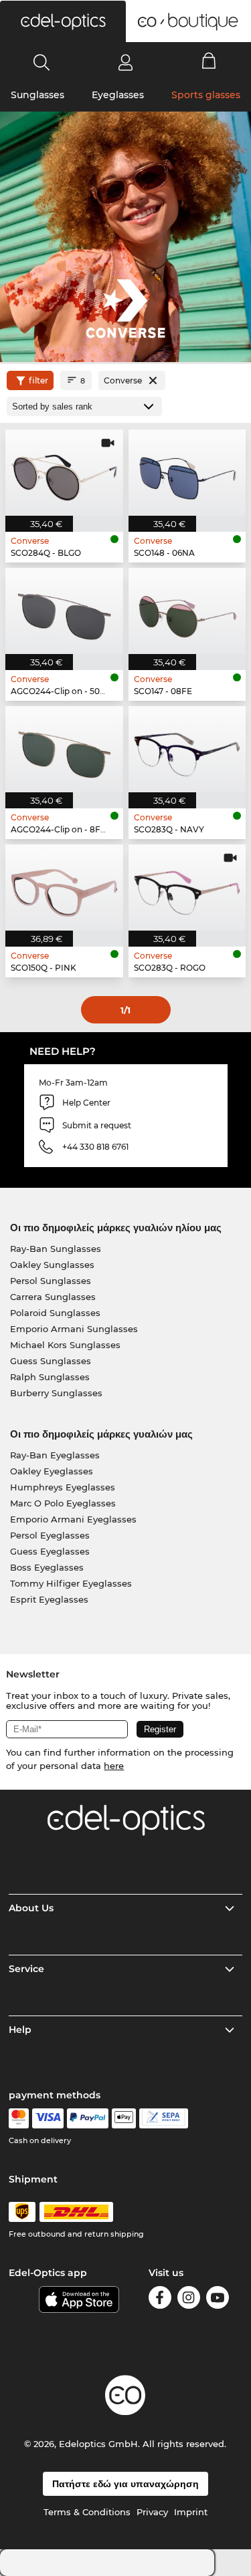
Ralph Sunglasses (50, 1377)
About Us (31, 1908)
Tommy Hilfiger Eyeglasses (71, 1583)
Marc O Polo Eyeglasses (63, 1503)
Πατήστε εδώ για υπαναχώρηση (125, 2484)
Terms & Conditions (87, 2512)
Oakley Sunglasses (52, 1265)
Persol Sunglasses (51, 1281)
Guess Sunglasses (51, 1361)
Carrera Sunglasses (53, 1297)
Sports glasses (206, 95)
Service (26, 1969)
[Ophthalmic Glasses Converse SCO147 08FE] (187, 611)
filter (38, 380)
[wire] (164, 2118)
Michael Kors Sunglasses (65, 1345)
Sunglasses (37, 95)
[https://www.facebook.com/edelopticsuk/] (160, 2300)
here (114, 1766)
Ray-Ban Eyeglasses (55, 1455)
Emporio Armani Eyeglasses (73, 1519)
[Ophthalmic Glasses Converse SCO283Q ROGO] (187, 888)
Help (20, 2030)
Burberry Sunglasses (56, 1393)
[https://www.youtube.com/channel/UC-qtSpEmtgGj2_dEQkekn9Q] (218, 2300)
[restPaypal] (88, 2118)
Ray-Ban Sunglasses (56, 1249)
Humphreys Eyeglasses (63, 1487)
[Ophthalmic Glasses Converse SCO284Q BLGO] (64, 473)
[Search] (42, 62)
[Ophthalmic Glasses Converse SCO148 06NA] (187, 473)
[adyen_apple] (124, 2118)
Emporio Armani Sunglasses (74, 1329)
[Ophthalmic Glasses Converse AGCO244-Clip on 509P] (64, 611)
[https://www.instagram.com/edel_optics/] (189, 2300)
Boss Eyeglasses (47, 1567)
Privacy (152, 2512)
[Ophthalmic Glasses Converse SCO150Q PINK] (64, 888)
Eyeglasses (118, 95)
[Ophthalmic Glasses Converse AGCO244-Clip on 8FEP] (64, 749)
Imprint (191, 2512)
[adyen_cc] (19, 2118)
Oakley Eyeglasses (52, 1471)
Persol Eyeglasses (50, 1535)
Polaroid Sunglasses (55, 1313)
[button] (63, 21)
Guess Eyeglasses (50, 1551)
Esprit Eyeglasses (49, 1599)
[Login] (125, 62)
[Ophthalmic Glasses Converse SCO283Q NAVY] (187, 749)
